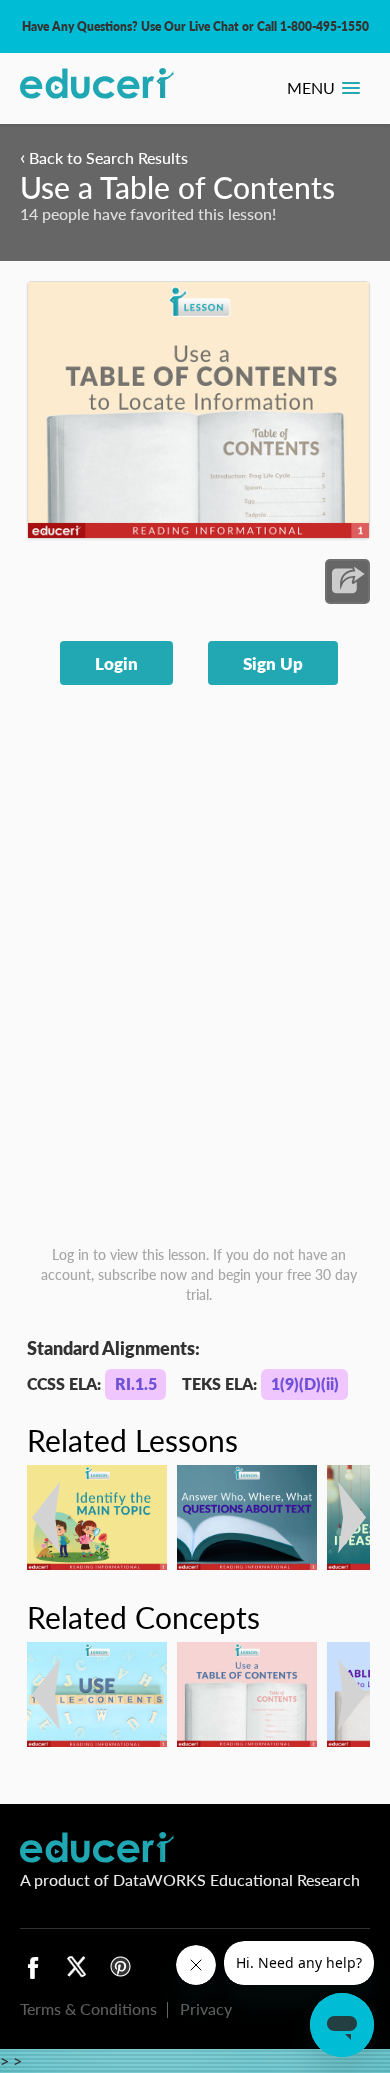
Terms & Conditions (88, 2008)
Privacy (206, 2008)
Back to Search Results (104, 157)
